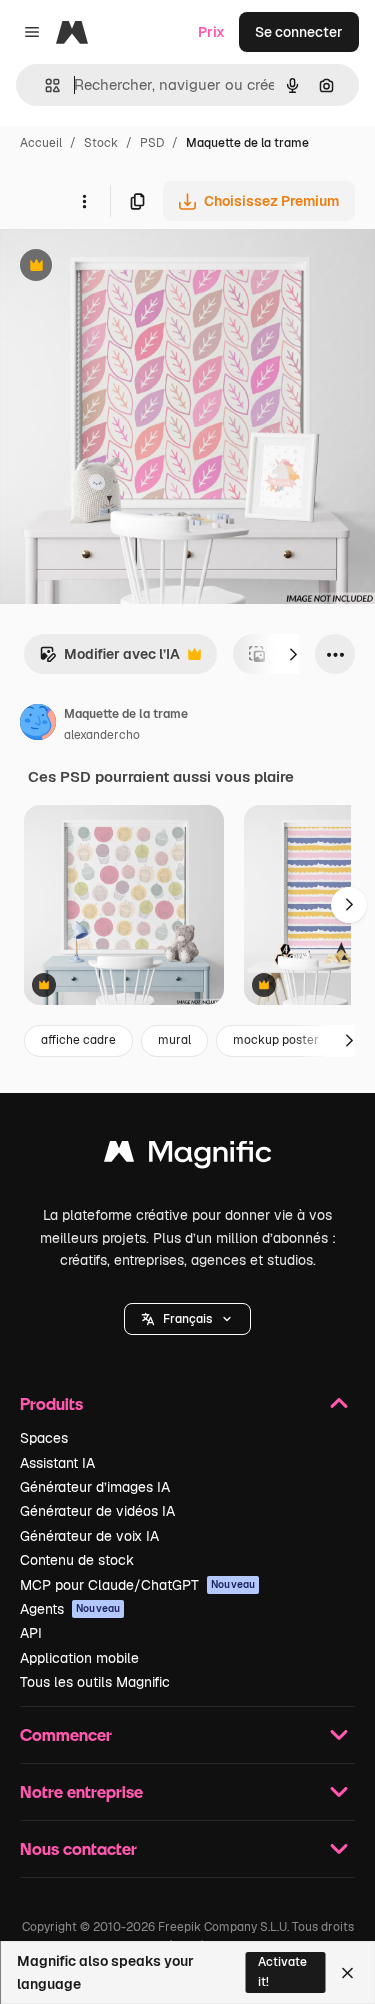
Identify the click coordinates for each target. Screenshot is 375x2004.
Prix (211, 32)
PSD (152, 143)
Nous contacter (78, 1848)
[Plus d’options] (84, 201)
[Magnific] (188, 1156)
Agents (70, 1609)
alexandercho (102, 735)
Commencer (66, 1734)
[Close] (347, 1973)
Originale (132, 267)
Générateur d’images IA (95, 1487)
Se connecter (299, 32)
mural (174, 1040)
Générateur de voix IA (89, 1536)
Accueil (41, 143)
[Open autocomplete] (44, 85)
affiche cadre (78, 1040)
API (31, 1633)
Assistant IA (57, 1463)
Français (187, 1319)
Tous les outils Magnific (95, 1682)
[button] (187, 1319)
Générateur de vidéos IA (97, 1511)
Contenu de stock (77, 1560)
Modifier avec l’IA (109, 659)
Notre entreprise (81, 1791)
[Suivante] (293, 654)
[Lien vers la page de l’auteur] (38, 725)
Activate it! (282, 1971)
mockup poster (276, 1040)
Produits (51, 1403)
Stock (101, 143)
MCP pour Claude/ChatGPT (137, 1585)
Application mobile (79, 1658)
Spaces (44, 1438)
